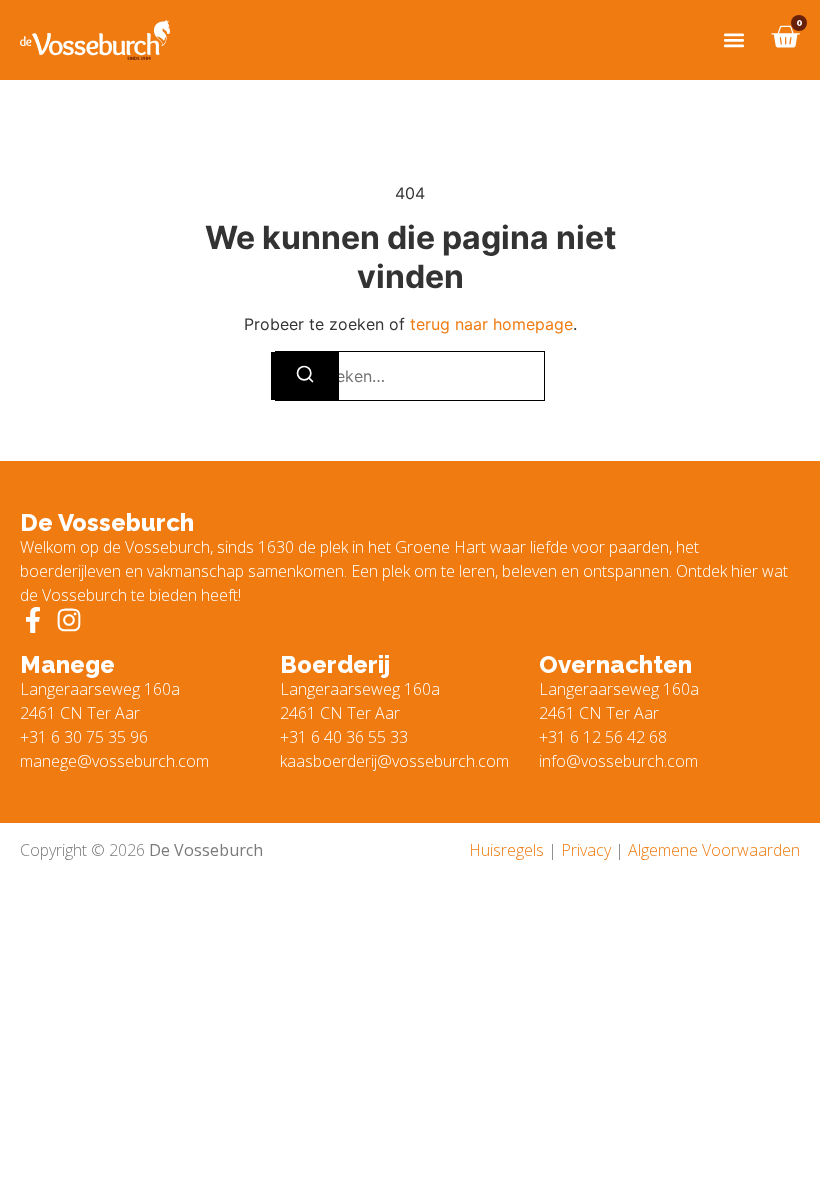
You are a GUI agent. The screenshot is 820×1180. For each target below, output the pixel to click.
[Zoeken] (305, 376)
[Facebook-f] (33, 620)
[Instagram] (69, 620)
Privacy (586, 850)
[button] (733, 40)
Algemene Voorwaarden (714, 850)
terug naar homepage (491, 324)
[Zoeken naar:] (410, 376)
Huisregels (506, 850)
